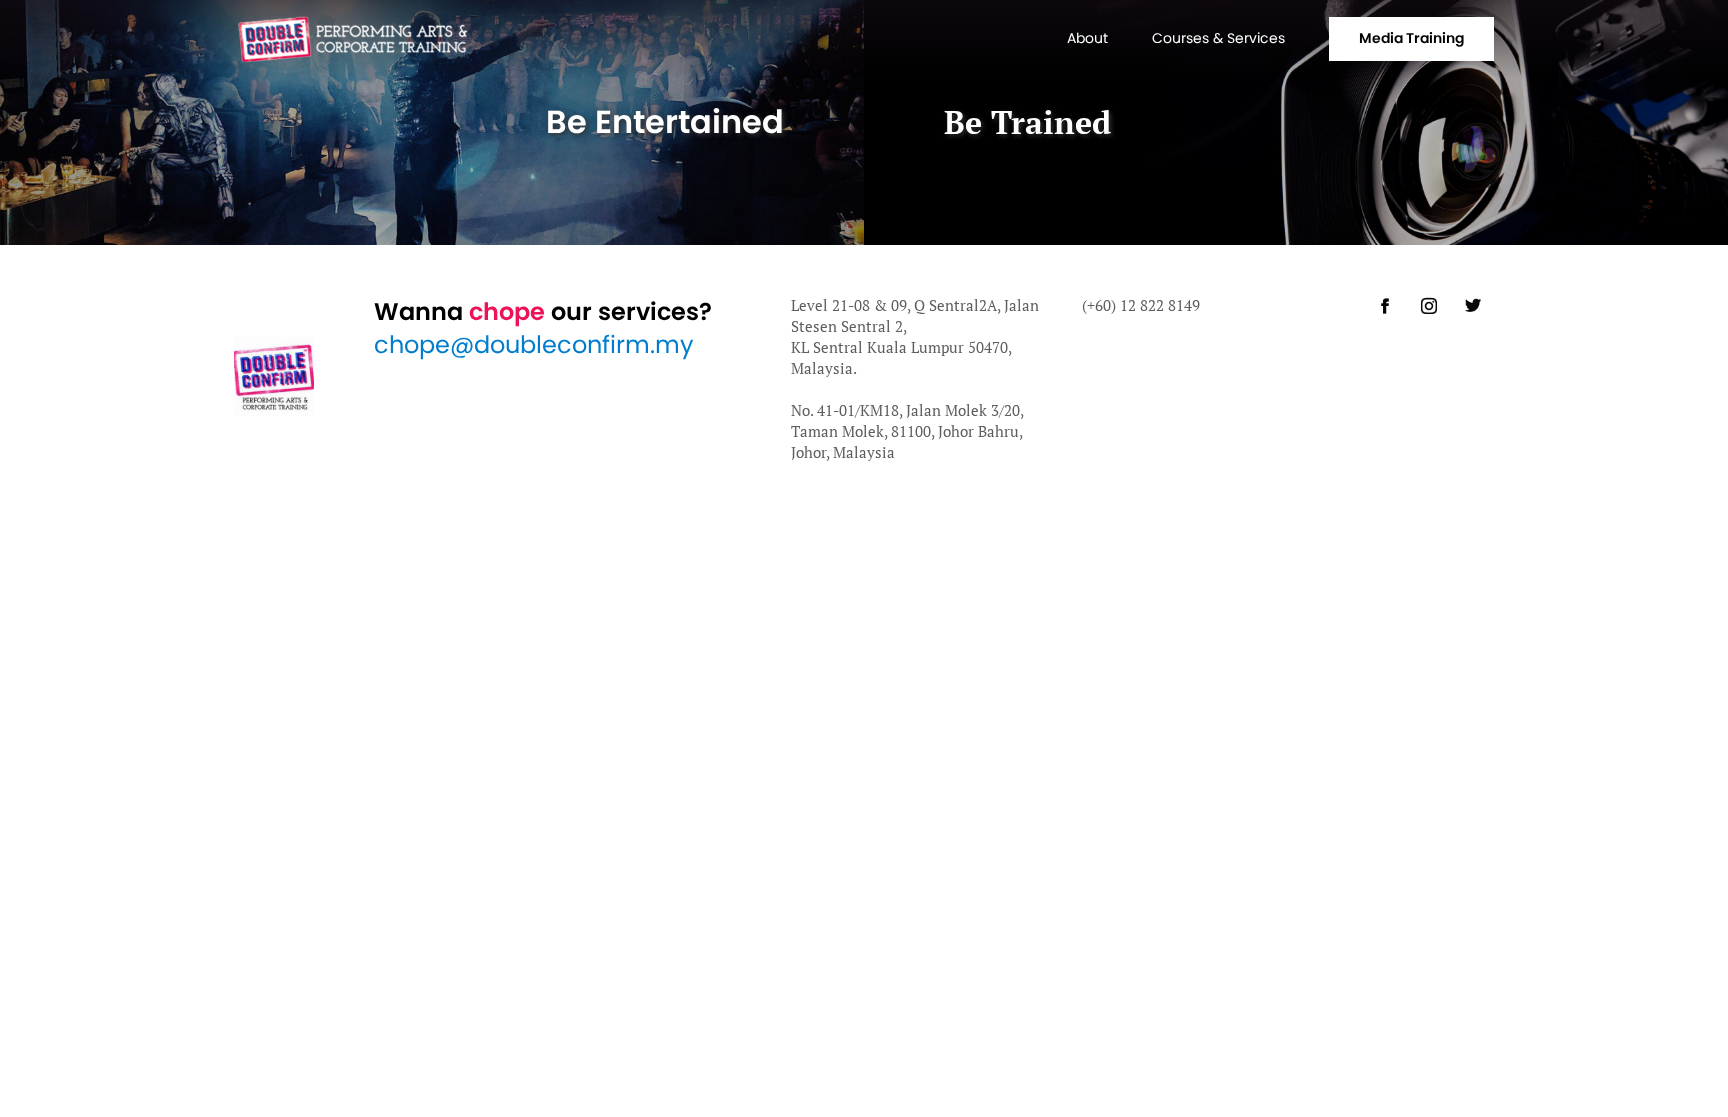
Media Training (1411, 38)
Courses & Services (1218, 38)
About (1087, 38)
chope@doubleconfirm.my (534, 344)
